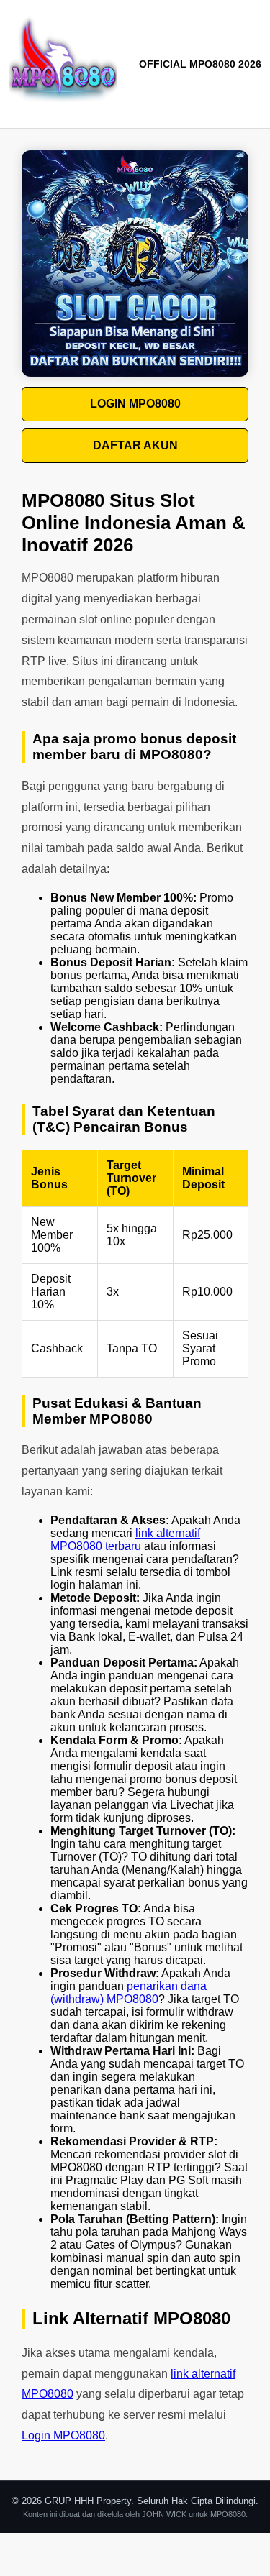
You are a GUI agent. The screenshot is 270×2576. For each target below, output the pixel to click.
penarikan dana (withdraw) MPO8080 (129, 1993)
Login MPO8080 (63, 2435)
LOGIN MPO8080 (135, 404)
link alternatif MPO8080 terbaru (125, 1540)
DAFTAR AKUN (135, 445)
